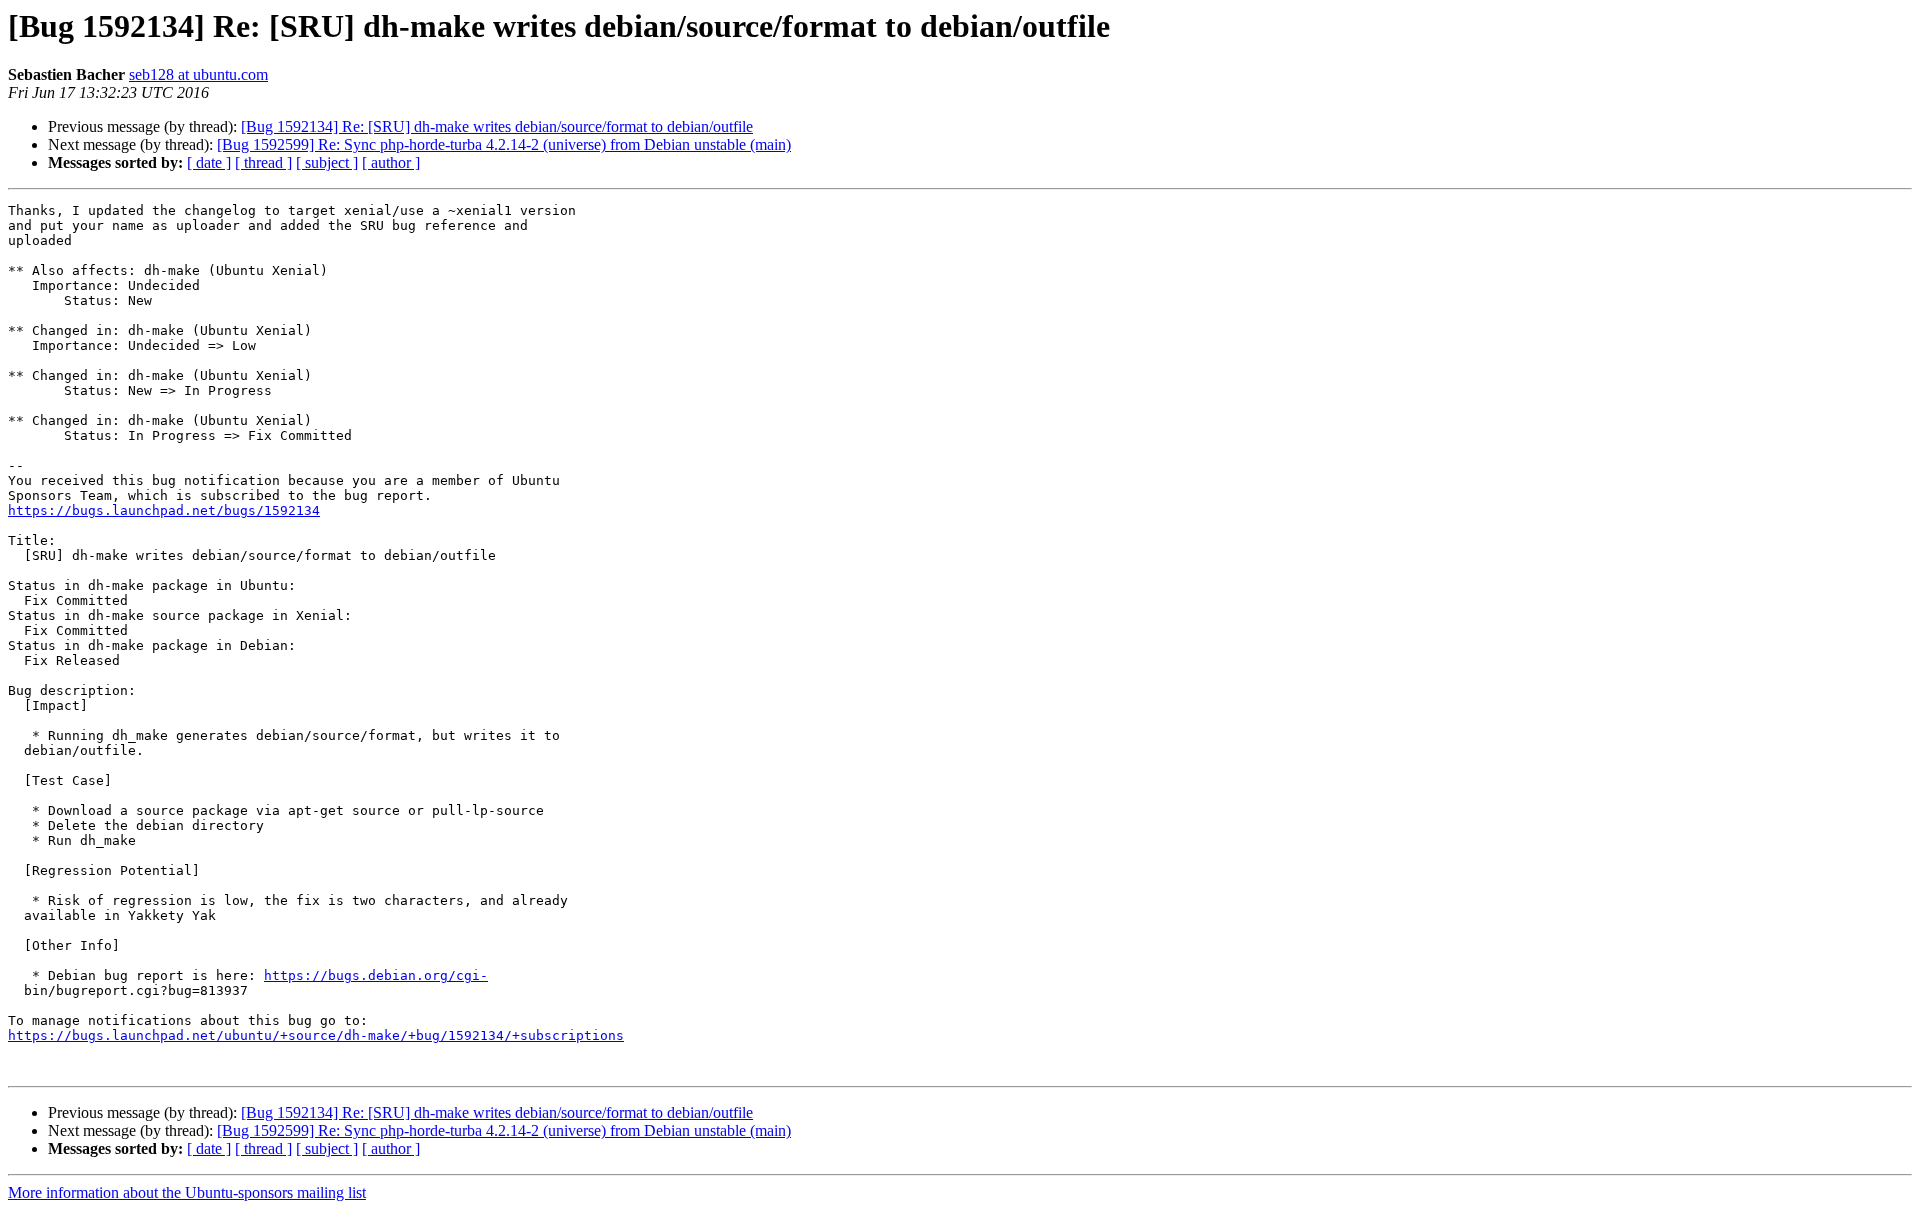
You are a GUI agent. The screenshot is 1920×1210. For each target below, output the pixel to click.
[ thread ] (263, 162)
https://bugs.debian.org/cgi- (376, 975)
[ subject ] (327, 162)
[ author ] (391, 162)
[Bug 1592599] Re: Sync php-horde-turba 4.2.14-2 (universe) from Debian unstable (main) (504, 144)
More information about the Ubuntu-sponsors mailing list (187, 1192)
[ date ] (209, 162)
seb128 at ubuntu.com (198, 74)
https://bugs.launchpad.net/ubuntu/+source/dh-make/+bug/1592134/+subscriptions (316, 1035)
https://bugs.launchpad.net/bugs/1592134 (164, 510)
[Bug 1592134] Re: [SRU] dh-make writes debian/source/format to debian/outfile (497, 126)
